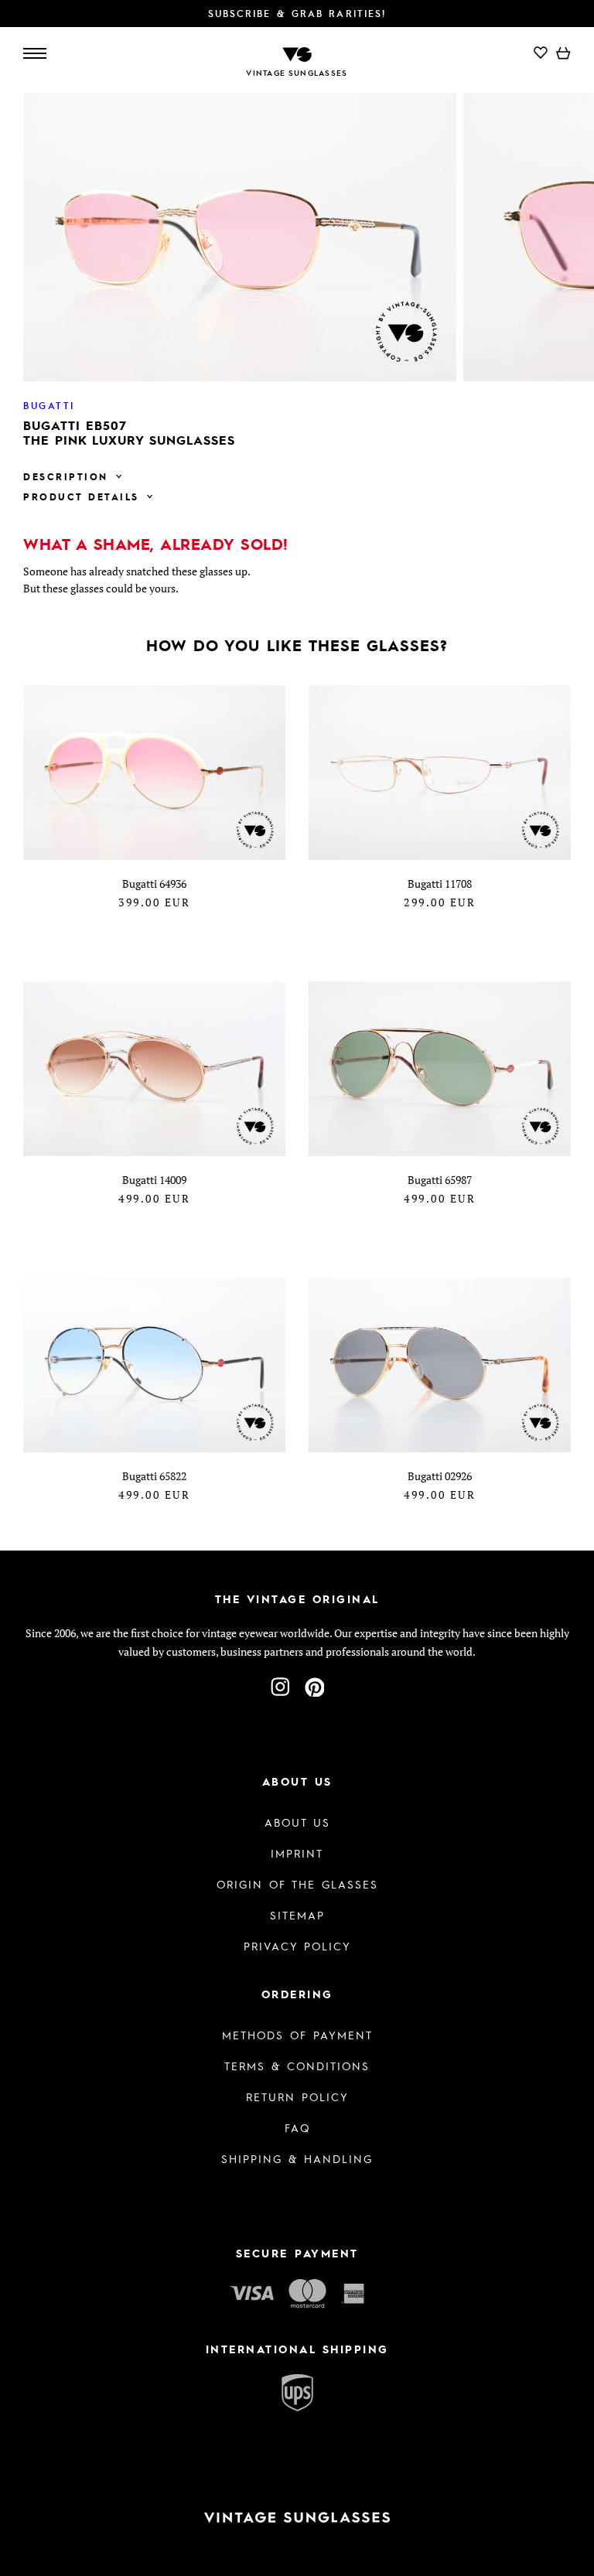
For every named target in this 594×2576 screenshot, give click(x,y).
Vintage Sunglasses (297, 73)
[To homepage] (297, 53)
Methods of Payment (297, 2035)
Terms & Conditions (297, 2066)
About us (297, 1822)
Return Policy (297, 2097)
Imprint (297, 1853)
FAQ (297, 2127)
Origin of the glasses (297, 1884)
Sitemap (297, 1915)
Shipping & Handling (297, 2158)
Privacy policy (297, 1946)
